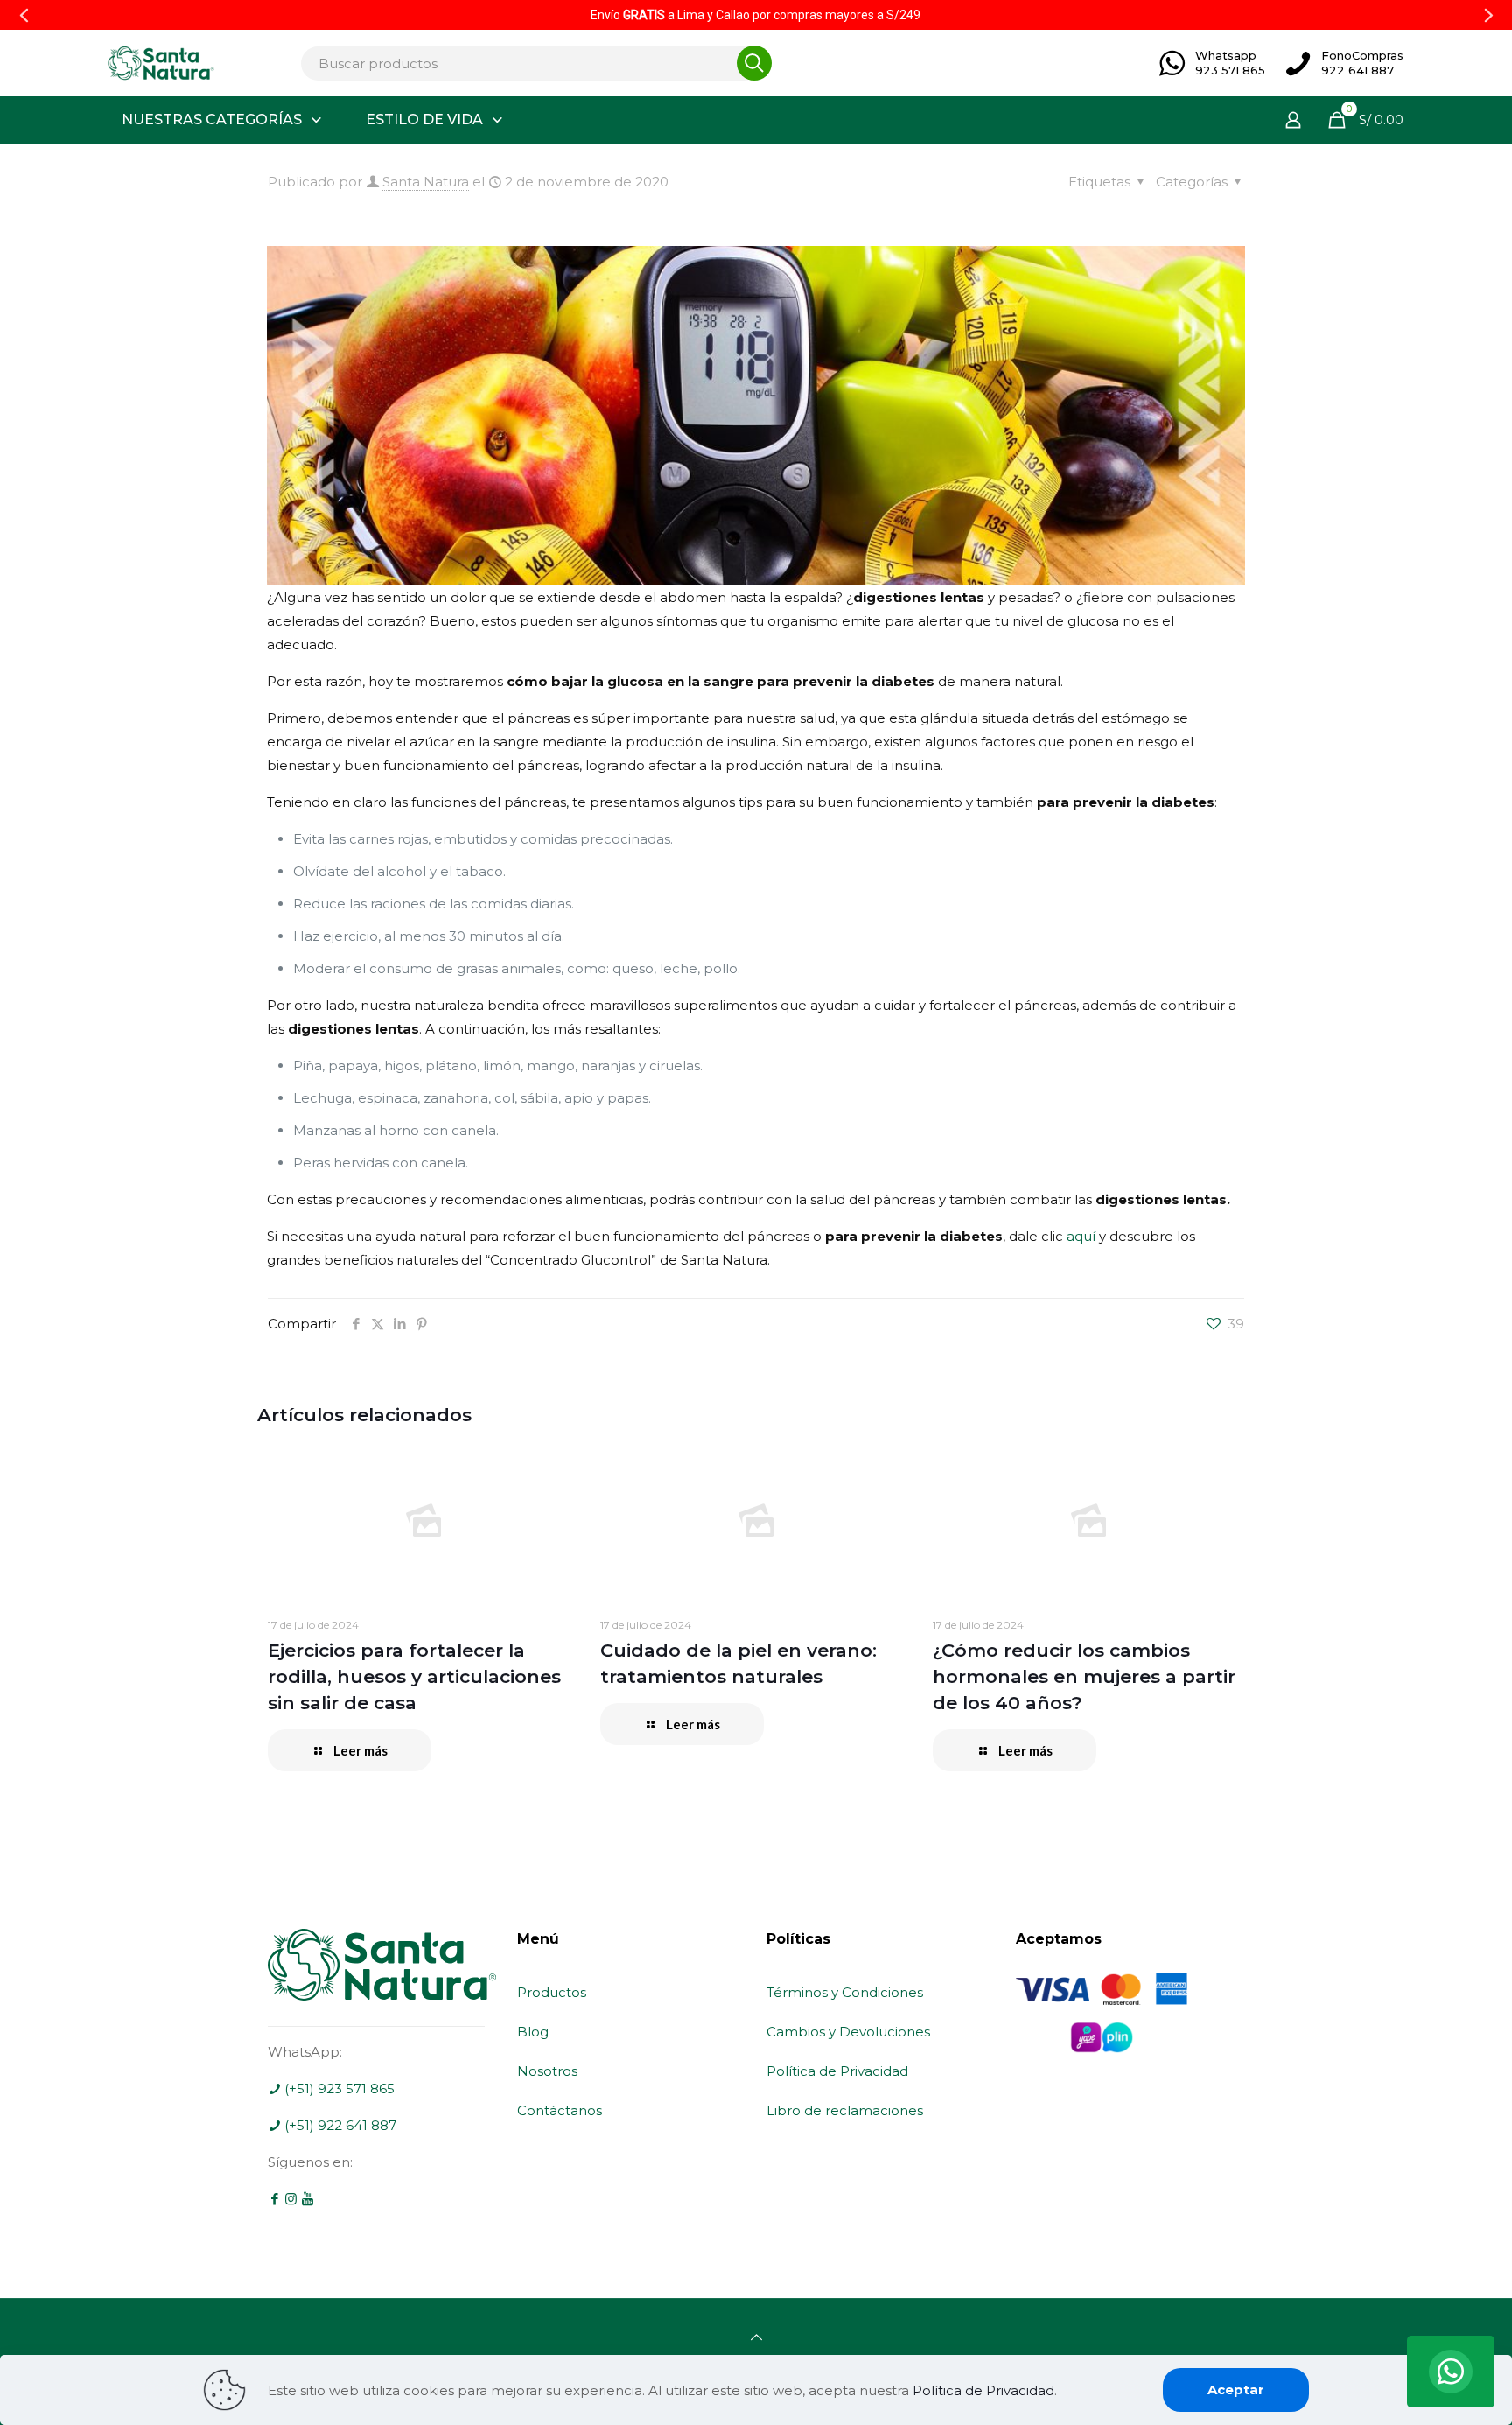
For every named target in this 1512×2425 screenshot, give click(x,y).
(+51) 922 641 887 (339, 2125)
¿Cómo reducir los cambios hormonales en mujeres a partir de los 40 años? (1084, 1676)
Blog (533, 2032)
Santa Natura (426, 182)
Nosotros (547, 2071)
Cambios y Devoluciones (848, 2032)
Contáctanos (560, 2110)
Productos (552, 1992)
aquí (1081, 1236)
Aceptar (1236, 2390)
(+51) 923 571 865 (338, 2089)
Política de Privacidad (837, 2071)
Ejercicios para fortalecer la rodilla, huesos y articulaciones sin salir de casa (414, 1676)
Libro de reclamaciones (845, 2110)
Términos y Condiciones (845, 1992)
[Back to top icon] (756, 2337)
